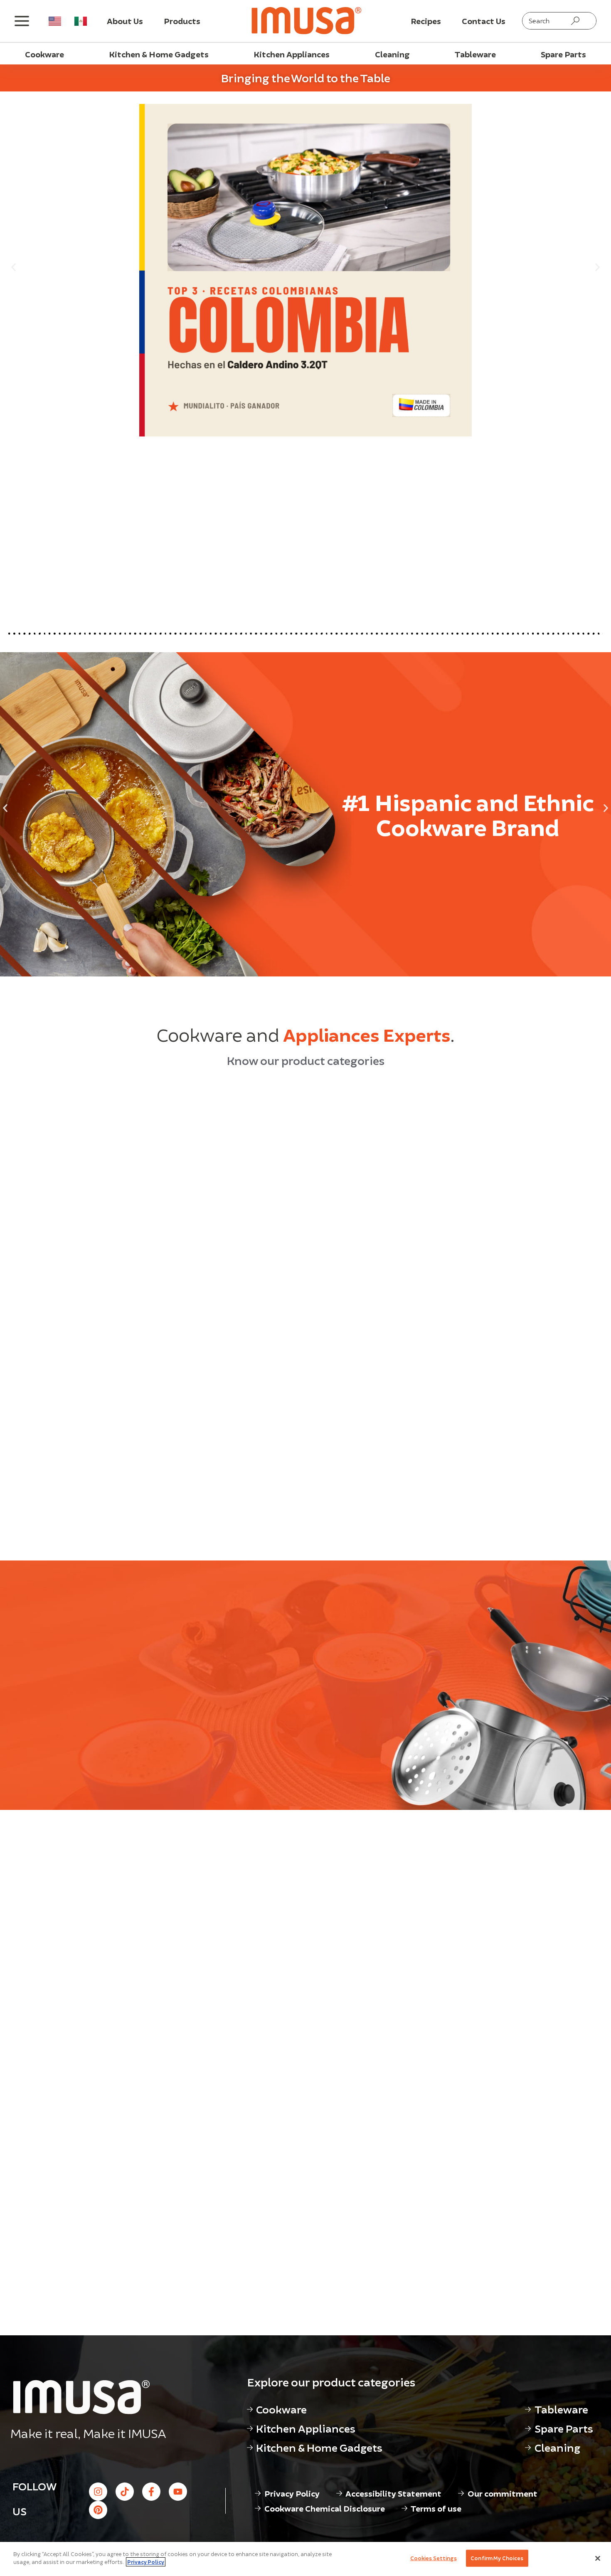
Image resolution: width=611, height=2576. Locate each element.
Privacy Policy (146, 2562)
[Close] (598, 2558)
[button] (14, 267)
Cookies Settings (434, 2558)
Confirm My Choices (497, 2558)
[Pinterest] (98, 2510)
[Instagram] (98, 2492)
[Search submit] (575, 21)
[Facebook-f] (151, 2492)
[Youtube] (178, 2492)
